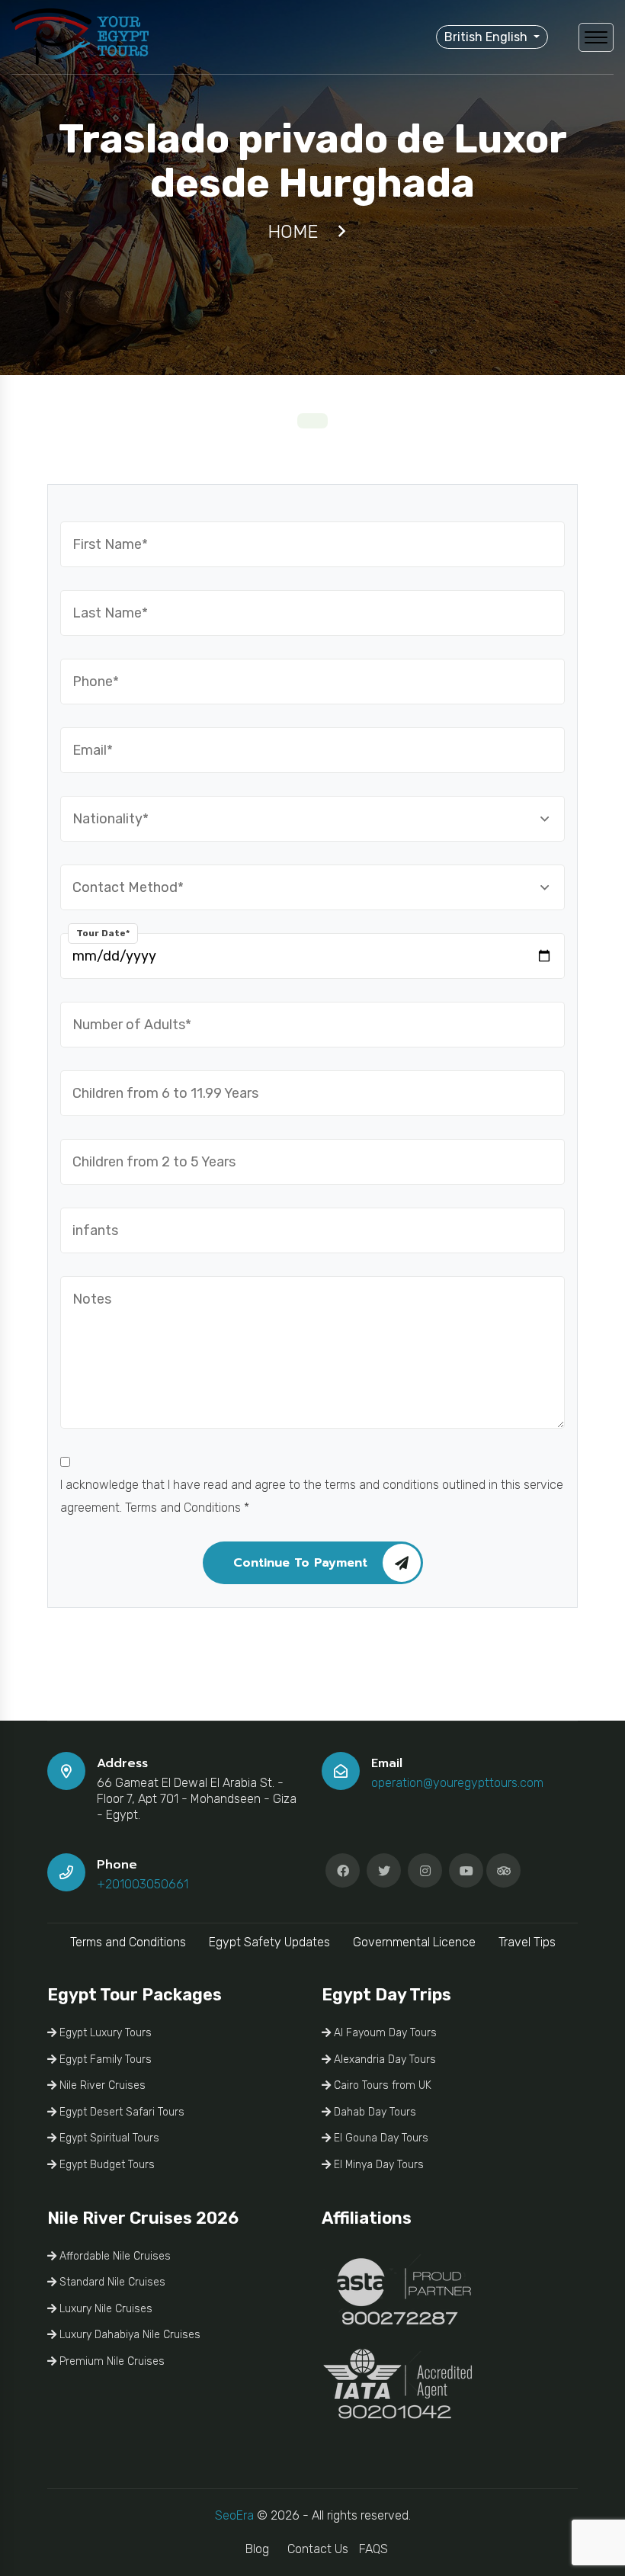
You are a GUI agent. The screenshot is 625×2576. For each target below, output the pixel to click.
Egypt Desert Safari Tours (120, 2112)
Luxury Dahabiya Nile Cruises (128, 2335)
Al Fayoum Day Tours (384, 2033)
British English (487, 37)
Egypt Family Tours (104, 2060)
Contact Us (318, 2549)
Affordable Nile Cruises (114, 2256)
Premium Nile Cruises (111, 2361)
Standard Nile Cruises (111, 2282)
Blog (257, 2549)
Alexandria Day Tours (383, 2060)
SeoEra (234, 2515)
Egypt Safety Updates (269, 1942)
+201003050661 (143, 1884)
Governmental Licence (414, 1942)
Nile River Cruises (101, 2085)
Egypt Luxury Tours (104, 2033)
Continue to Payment (300, 1563)
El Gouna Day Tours (380, 2138)
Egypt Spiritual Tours (108, 2138)
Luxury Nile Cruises (104, 2309)
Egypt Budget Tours (106, 2165)
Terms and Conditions (128, 1942)
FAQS (373, 2549)
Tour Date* (103, 933)
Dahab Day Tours (373, 2112)
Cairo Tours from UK (381, 2085)
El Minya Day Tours (377, 2165)
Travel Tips (527, 1942)
